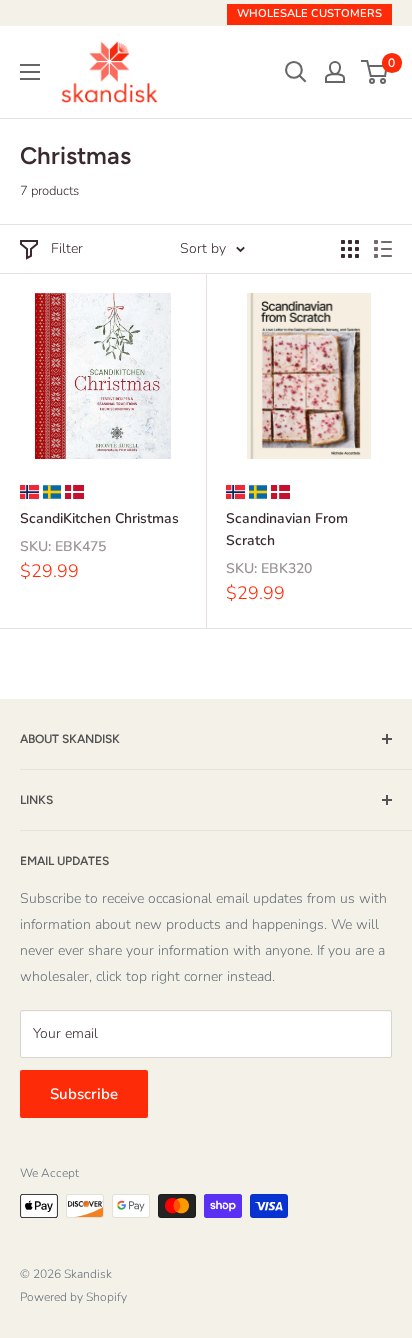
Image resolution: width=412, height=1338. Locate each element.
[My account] (335, 72)
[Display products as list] (383, 249)
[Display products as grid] (350, 249)
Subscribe (84, 1094)
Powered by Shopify (73, 1297)
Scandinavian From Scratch (287, 529)
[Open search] (296, 72)
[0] (375, 72)
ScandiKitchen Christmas (99, 518)
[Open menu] (30, 72)
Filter (67, 248)
